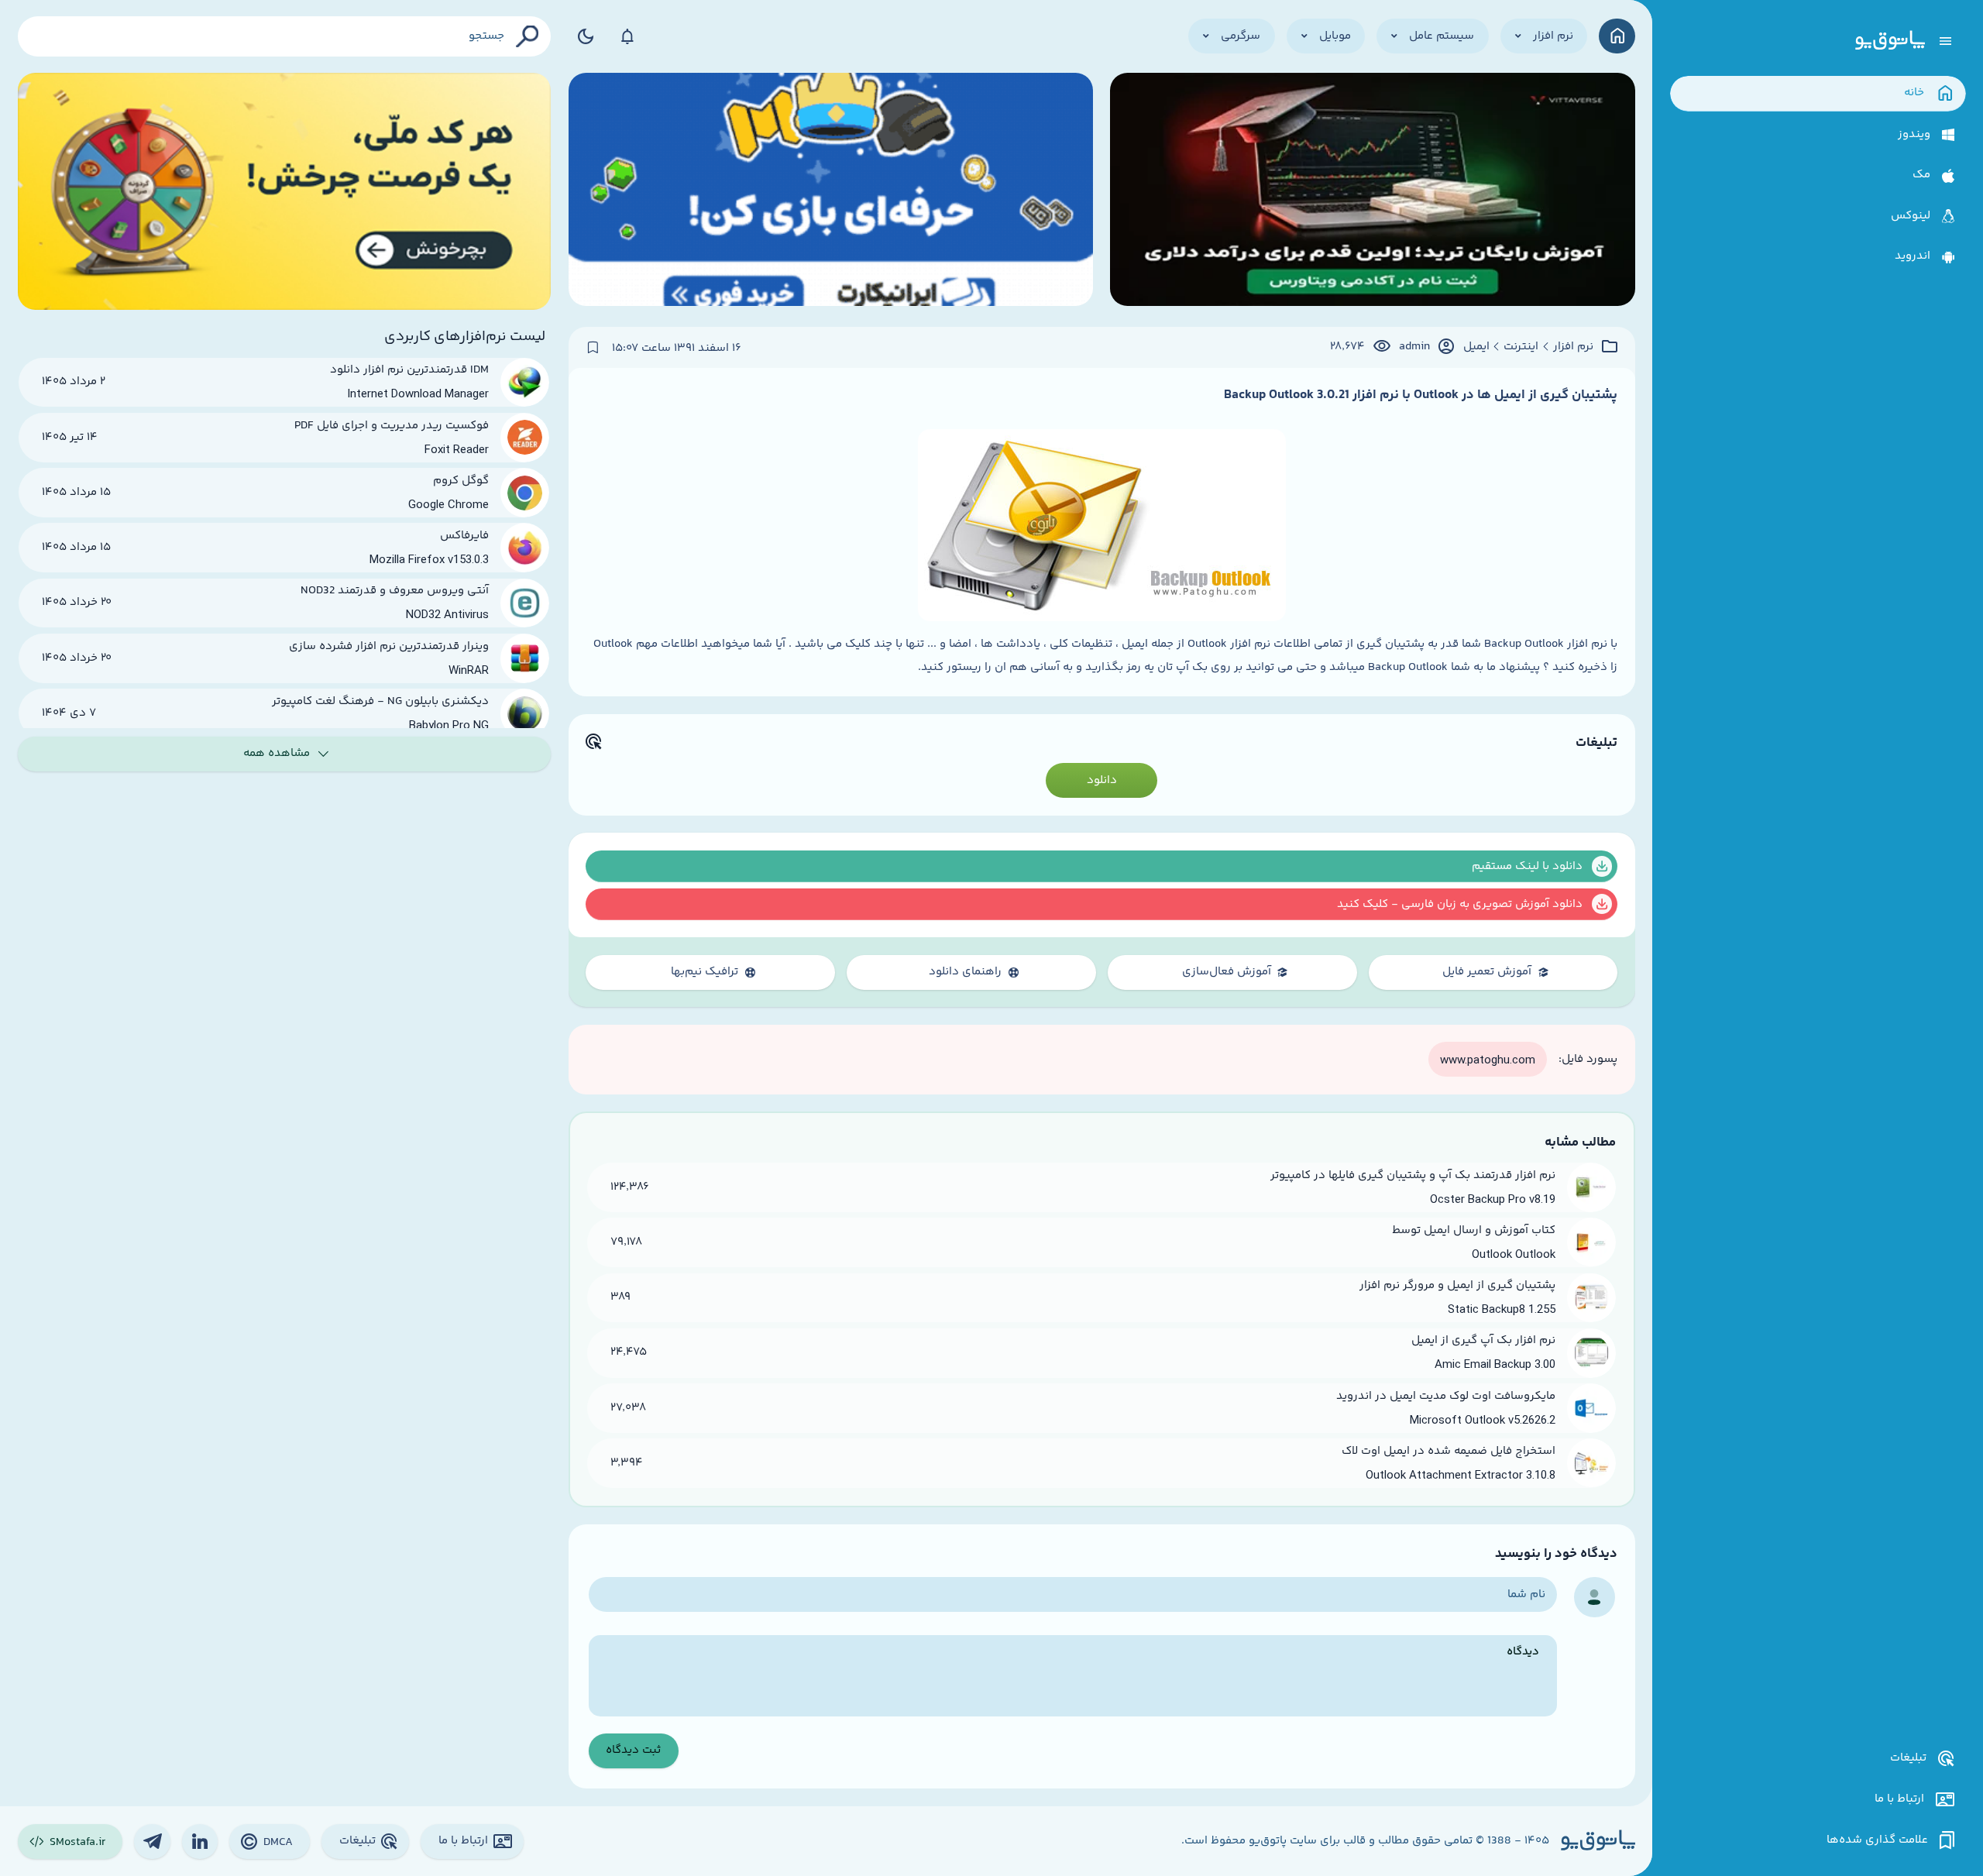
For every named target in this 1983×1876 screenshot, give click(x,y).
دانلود (1102, 780)
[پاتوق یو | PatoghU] (1890, 41)
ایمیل (1476, 347)
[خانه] (1617, 36)
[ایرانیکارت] (831, 191)
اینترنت (1521, 347)
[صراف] (285, 191)
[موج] (1372, 191)
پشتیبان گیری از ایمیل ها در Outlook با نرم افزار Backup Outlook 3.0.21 (1421, 395)
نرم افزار (1573, 347)
